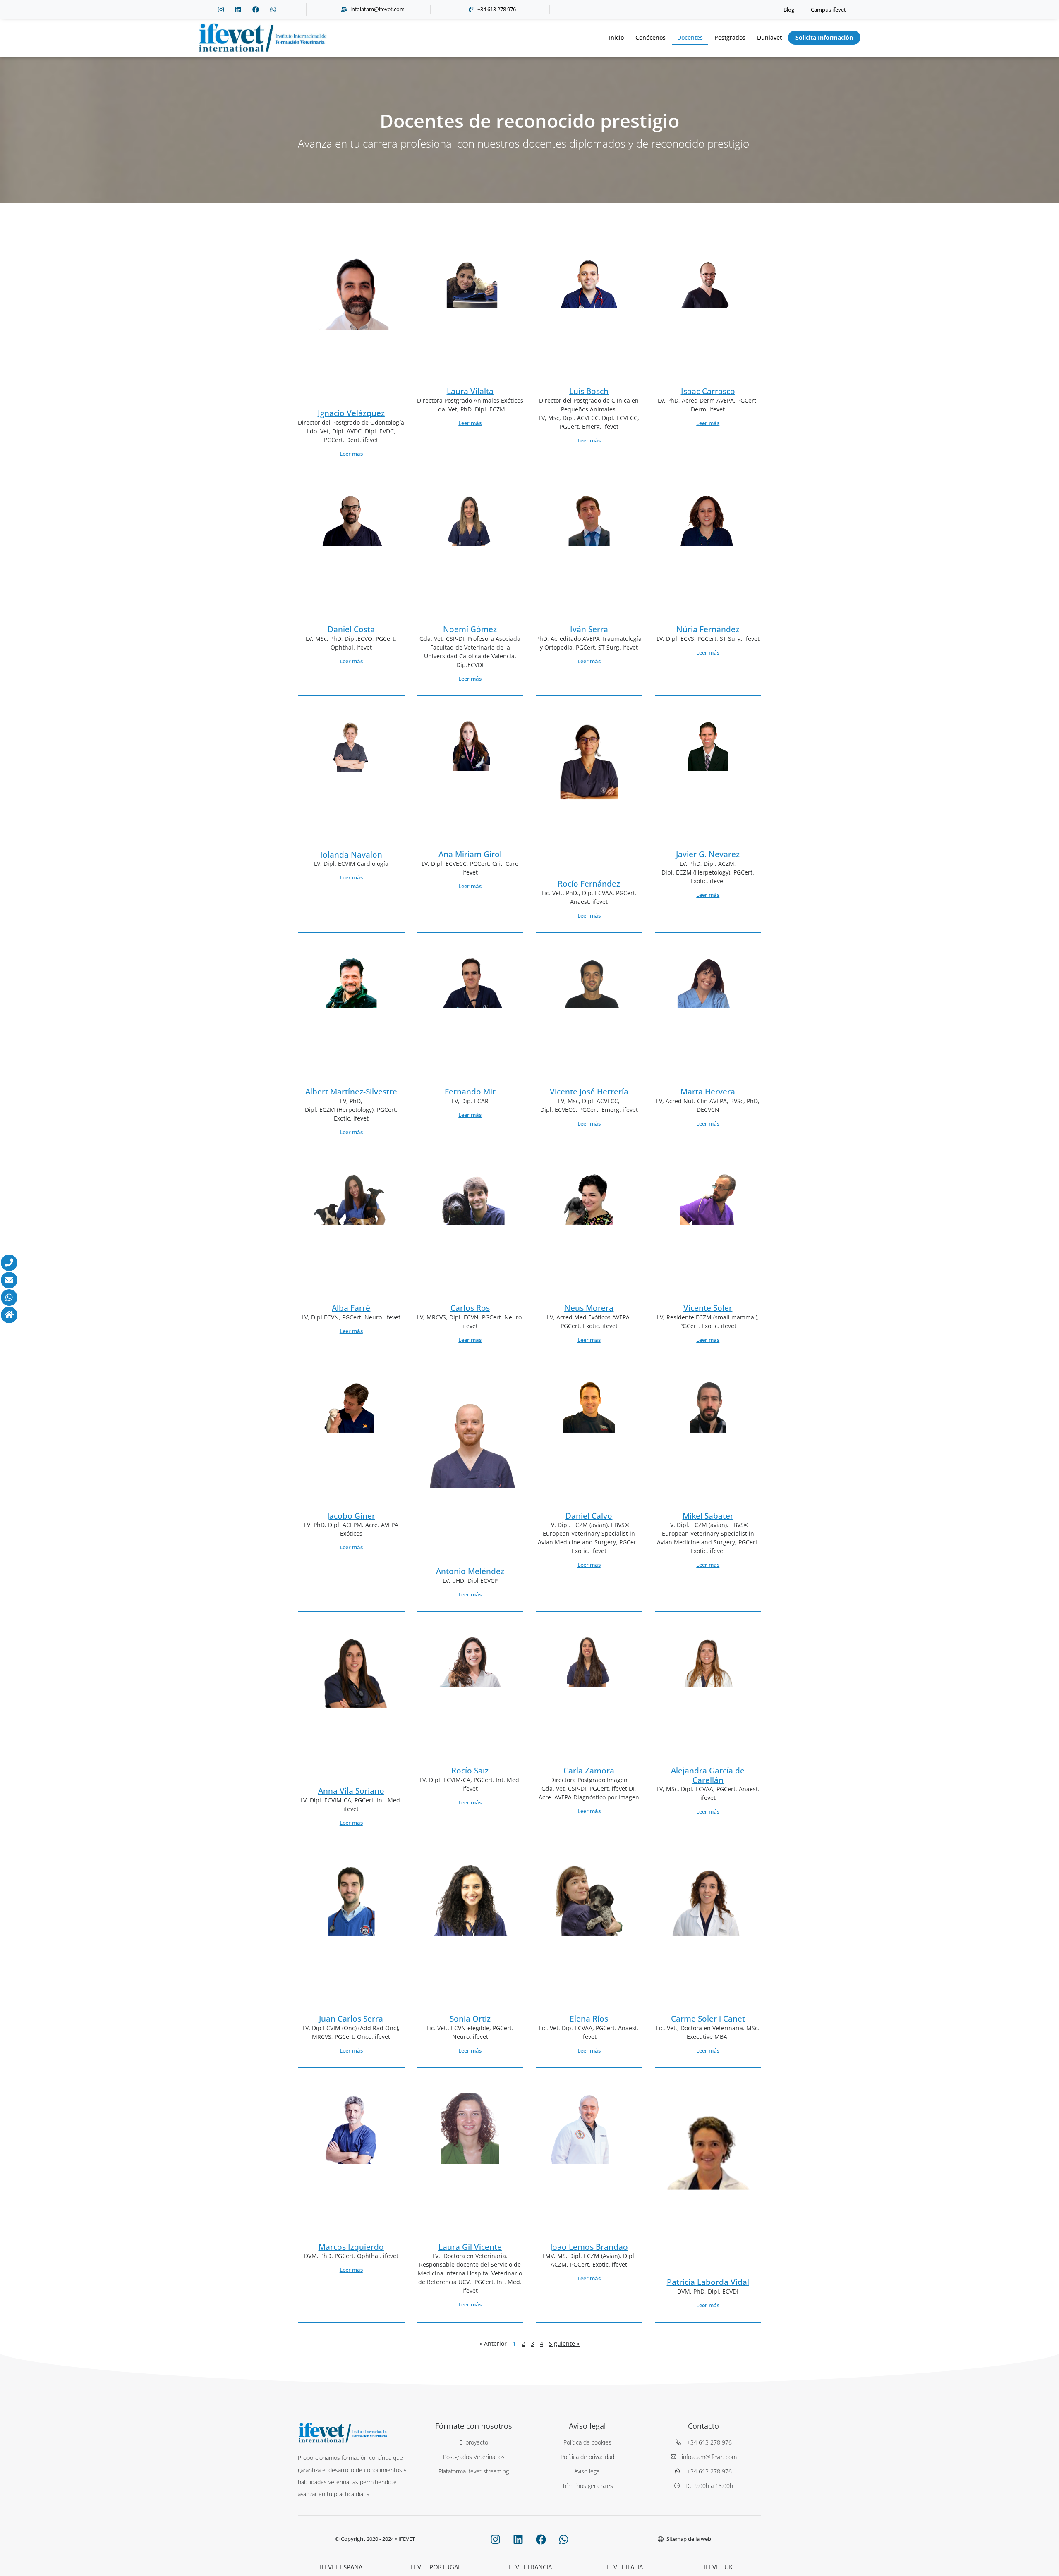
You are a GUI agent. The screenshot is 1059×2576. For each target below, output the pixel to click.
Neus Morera (589, 1308)
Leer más (351, 454)
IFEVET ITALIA (624, 2567)
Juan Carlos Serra (351, 2019)
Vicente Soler (708, 1308)
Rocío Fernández (589, 884)
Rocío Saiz (470, 1771)
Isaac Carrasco (708, 391)
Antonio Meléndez (470, 1571)
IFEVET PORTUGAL (435, 2567)
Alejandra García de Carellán (708, 1775)
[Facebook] (256, 10)
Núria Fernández (708, 629)
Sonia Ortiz (470, 2019)
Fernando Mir (470, 1092)
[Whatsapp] (273, 10)
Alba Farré (351, 1308)
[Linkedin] (238, 10)
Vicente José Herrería (589, 1092)
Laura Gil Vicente (470, 2247)
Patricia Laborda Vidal (708, 2282)
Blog (789, 10)
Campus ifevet (828, 10)
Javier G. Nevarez (708, 854)
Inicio (616, 37)
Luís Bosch (589, 391)
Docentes (690, 37)
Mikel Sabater (708, 1516)
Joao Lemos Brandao (589, 2247)
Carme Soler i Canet (708, 2019)
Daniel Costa (351, 629)
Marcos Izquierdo (351, 2247)
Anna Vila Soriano (351, 1791)
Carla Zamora (589, 1771)
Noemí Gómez (470, 629)
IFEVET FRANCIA (529, 2567)
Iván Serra (589, 629)
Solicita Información (824, 37)
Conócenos (650, 37)
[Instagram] (221, 10)
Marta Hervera (708, 1092)
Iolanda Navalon (351, 855)
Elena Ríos (589, 2019)
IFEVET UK (718, 2567)
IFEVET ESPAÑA (341, 2567)
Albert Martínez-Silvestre (351, 1092)
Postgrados (730, 37)
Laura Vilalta (470, 391)
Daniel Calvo (589, 1516)
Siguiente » (564, 2343)
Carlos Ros (470, 1308)
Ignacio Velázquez (351, 413)
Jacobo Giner (351, 1516)
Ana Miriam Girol (470, 854)
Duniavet (769, 37)
